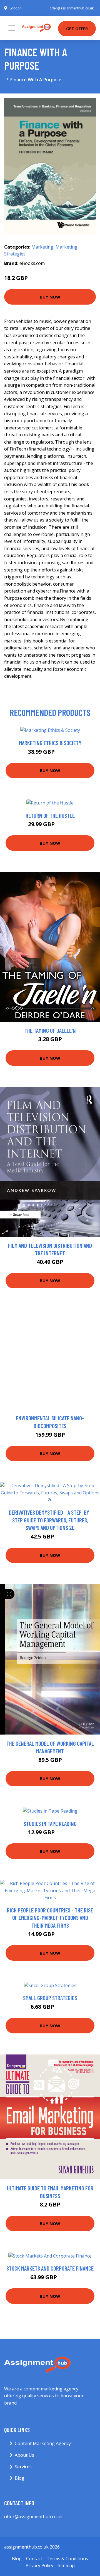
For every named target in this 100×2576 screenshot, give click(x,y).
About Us (24, 2455)
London (16, 8)
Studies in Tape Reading (50, 1824)
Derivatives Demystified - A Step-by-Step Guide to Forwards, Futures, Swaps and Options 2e (50, 1520)
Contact (34, 2559)
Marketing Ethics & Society (50, 743)
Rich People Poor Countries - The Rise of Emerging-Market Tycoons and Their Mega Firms (50, 1918)
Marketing (42, 247)
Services (23, 2467)
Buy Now (50, 297)
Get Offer (77, 29)
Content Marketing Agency (43, 2443)
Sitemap (66, 2565)
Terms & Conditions (67, 2559)
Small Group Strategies (50, 1998)
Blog (20, 2478)
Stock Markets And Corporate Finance (50, 2268)
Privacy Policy (39, 2565)
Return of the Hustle (50, 815)
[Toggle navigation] (12, 28)
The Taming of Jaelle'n (50, 1030)
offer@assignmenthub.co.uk (72, 8)
